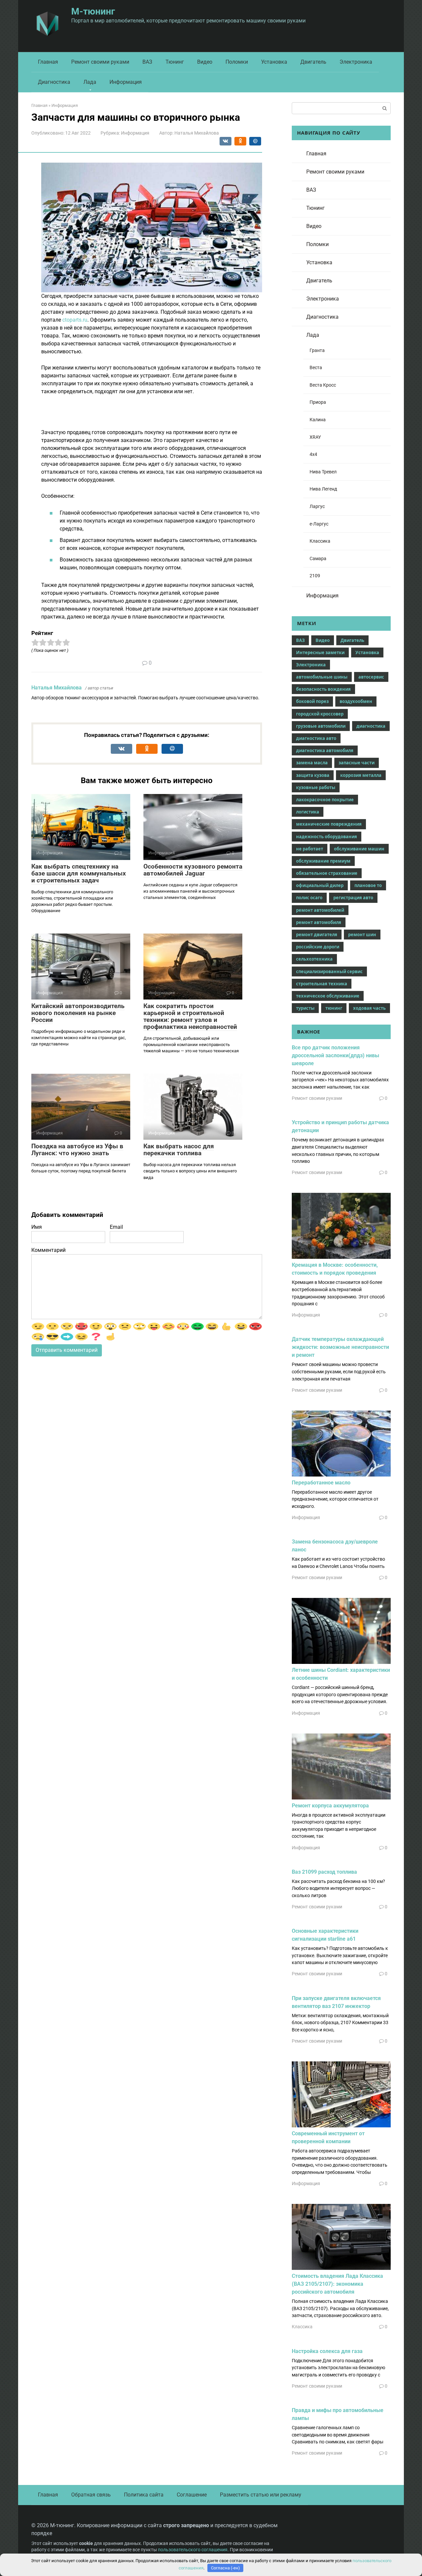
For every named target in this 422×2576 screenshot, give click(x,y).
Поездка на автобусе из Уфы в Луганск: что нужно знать (77, 1150)
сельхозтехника (314, 959)
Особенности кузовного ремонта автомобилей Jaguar (193, 870)
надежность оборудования (327, 837)
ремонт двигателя (317, 935)
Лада (90, 82)
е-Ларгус (319, 524)
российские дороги (318, 947)
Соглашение (192, 2495)
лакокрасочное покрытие (325, 800)
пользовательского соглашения (193, 2550)
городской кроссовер (320, 714)
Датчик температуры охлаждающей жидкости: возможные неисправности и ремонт (340, 1347)
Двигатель (313, 62)
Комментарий (48, 1250)
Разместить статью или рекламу (261, 2495)
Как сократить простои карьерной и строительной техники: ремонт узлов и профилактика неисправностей (190, 1016)
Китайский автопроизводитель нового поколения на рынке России (78, 1013)
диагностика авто (316, 738)
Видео (205, 62)
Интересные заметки (320, 652)
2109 (315, 576)
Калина (318, 420)
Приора (318, 402)
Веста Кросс (323, 385)
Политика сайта (144, 2495)
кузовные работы (316, 787)
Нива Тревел (323, 472)
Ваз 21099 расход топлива (324, 1872)
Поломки (237, 62)
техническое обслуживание (328, 996)
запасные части (357, 763)
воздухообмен (356, 701)
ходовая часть (369, 1008)
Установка (274, 62)
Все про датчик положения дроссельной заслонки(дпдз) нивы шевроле (335, 1055)
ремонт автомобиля (319, 922)
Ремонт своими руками (100, 62)
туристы (305, 1008)
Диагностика (54, 82)
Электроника (356, 62)
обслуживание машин (359, 849)
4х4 (313, 454)
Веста (316, 368)
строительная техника (322, 984)
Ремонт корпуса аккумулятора (330, 1806)
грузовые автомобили (321, 726)
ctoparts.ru (75, 320)
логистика (308, 812)
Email (116, 1227)
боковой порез (312, 701)
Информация (126, 82)
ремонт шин (362, 935)
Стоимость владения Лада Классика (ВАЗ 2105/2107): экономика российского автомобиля (337, 2284)
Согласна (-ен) (226, 2568)
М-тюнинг (93, 11)
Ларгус (317, 507)
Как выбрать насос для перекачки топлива (179, 1150)
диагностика (371, 726)
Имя (37, 1227)
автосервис (371, 677)
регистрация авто (353, 898)
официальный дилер (320, 885)
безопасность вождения (323, 689)
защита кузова (313, 775)
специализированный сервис (329, 971)
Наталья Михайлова (57, 688)
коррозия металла (361, 775)
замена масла (312, 763)
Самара (318, 559)
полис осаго (309, 898)
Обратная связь (91, 2495)
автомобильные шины (322, 677)
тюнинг (334, 1008)
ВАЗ (147, 62)
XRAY (315, 437)
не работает (310, 849)
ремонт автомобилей (320, 910)
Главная (48, 62)
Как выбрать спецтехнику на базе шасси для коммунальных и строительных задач (79, 873)
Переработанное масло (321, 1483)
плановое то (368, 885)
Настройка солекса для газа (327, 2351)
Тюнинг (175, 62)
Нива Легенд (323, 489)
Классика (320, 541)
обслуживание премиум (323, 861)
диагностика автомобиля (325, 750)
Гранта (317, 350)
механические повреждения (329, 824)
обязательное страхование (327, 873)
